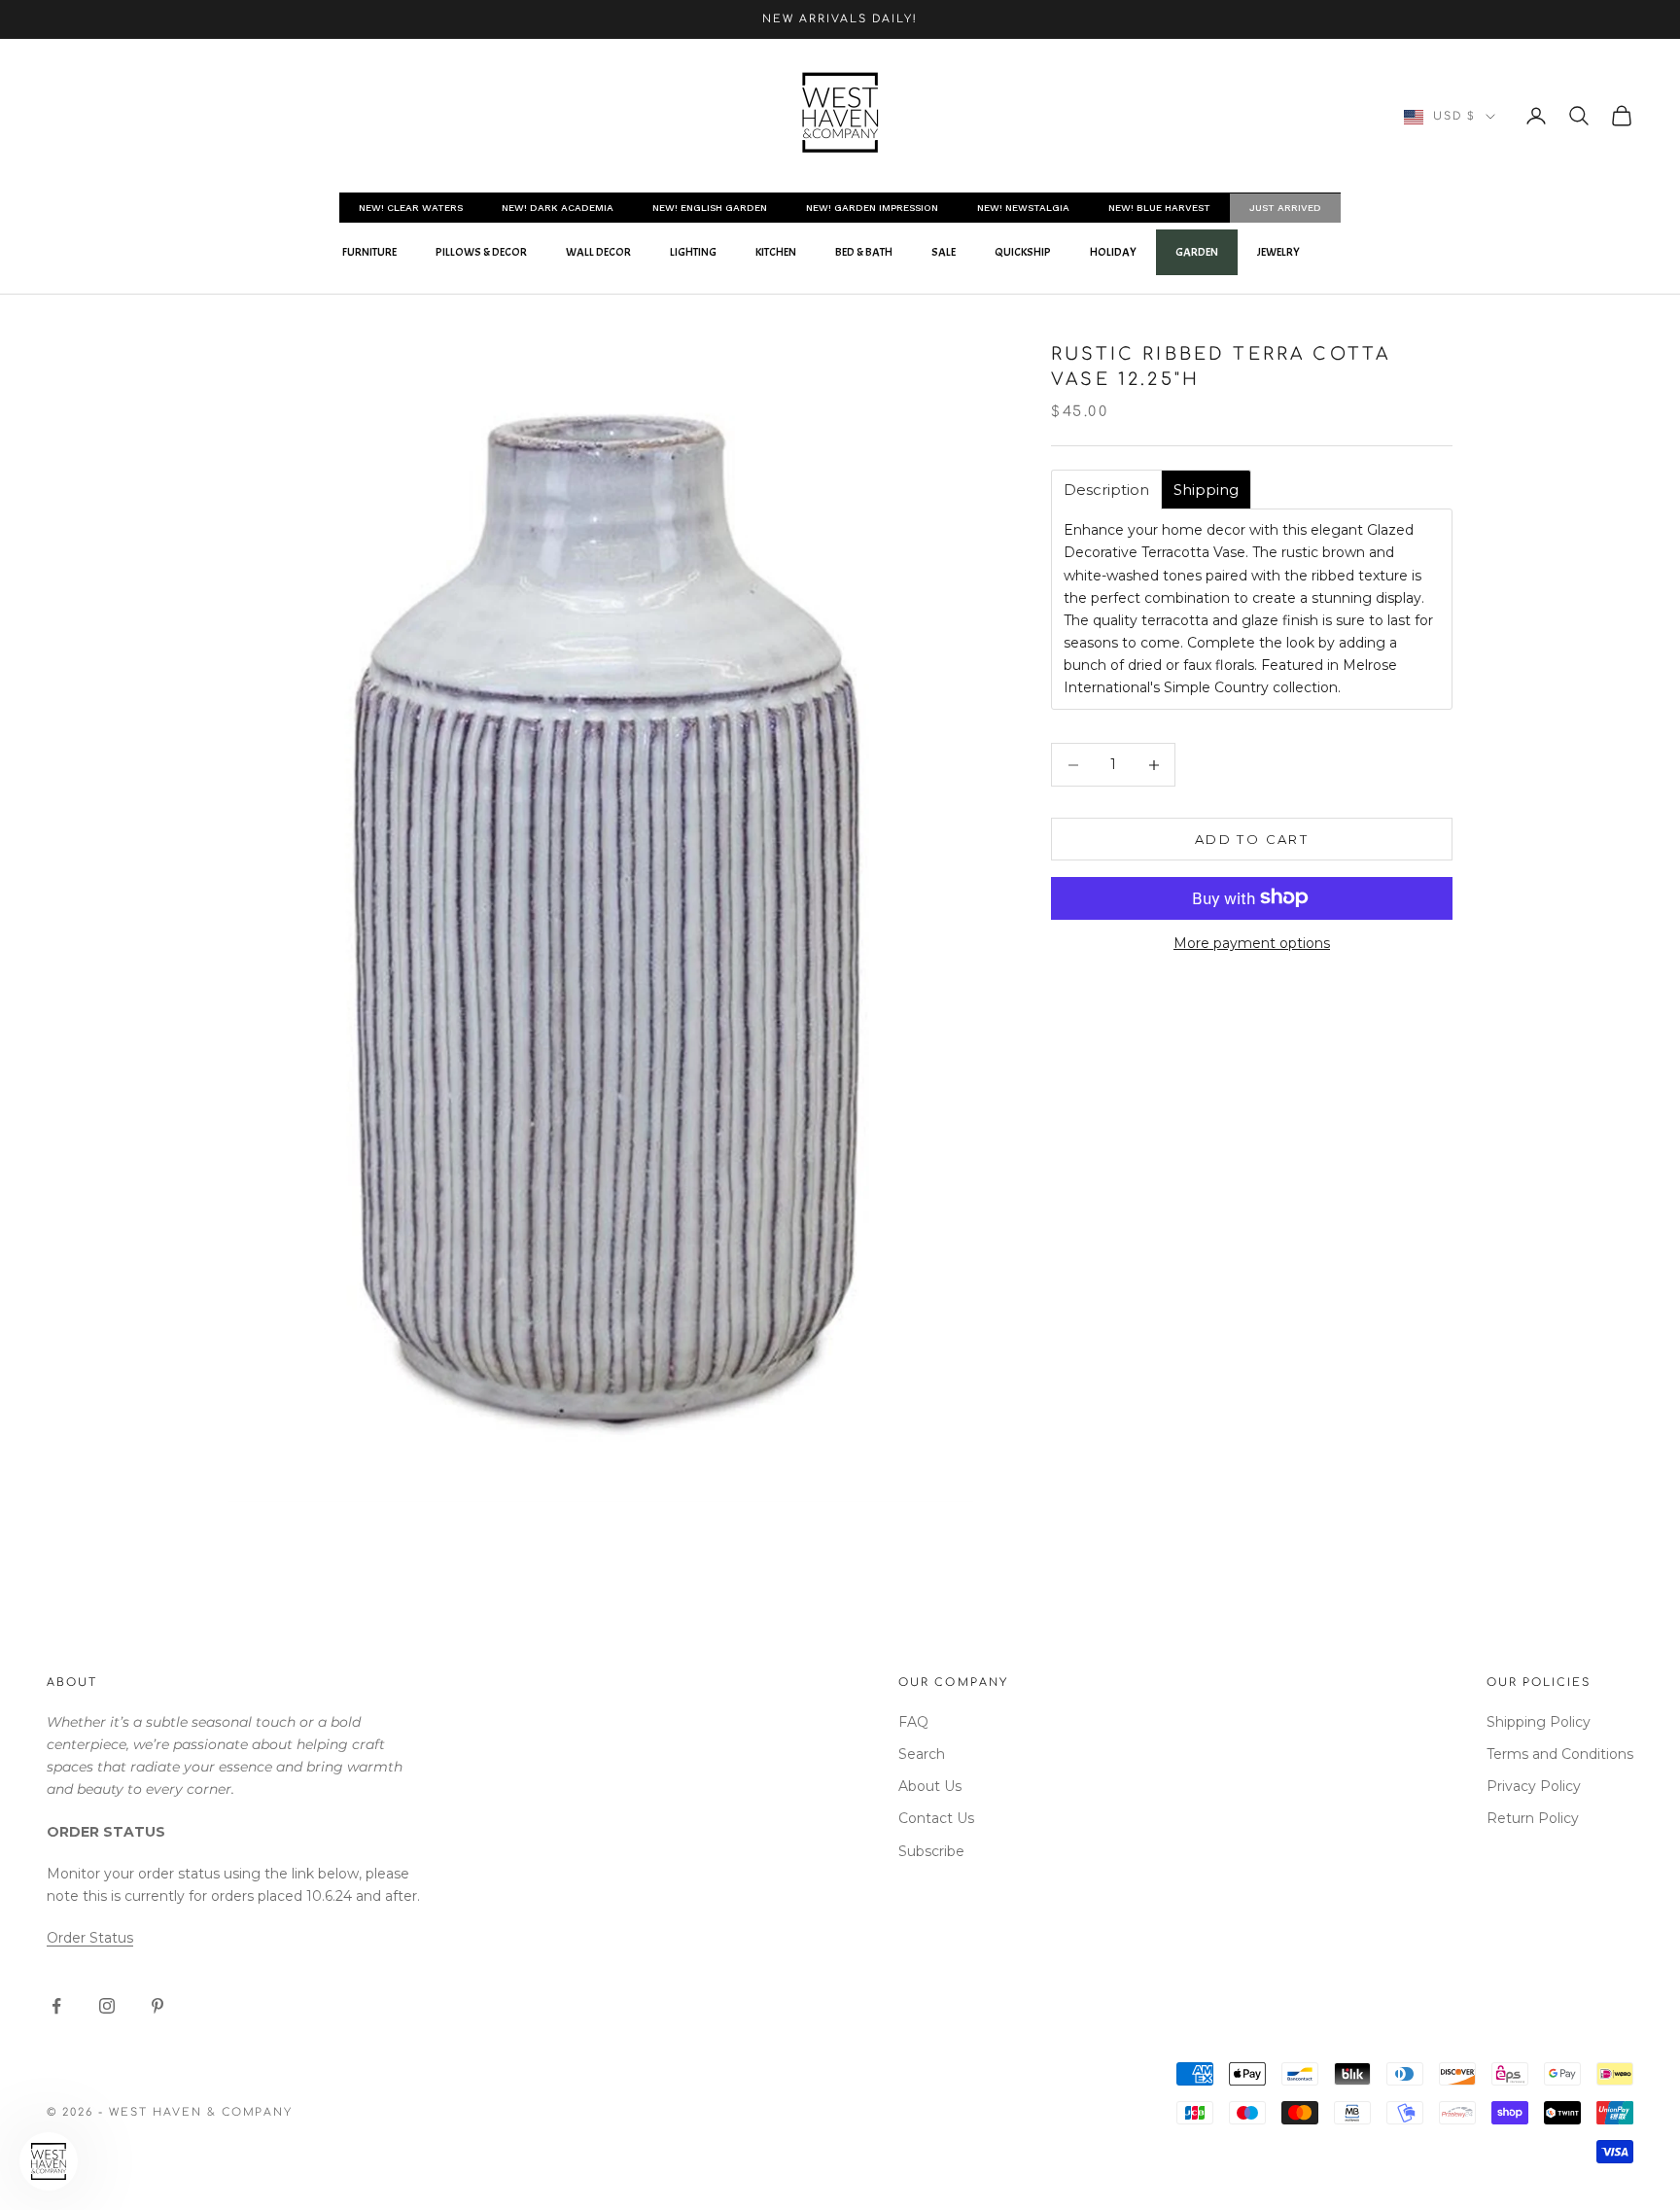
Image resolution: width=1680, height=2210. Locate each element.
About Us (930, 1786)
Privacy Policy (1534, 1786)
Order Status (90, 1938)
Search (922, 1754)
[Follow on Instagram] (107, 2006)
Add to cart (1252, 839)
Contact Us (936, 1818)
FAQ (913, 1722)
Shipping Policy (1539, 1722)
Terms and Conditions (1560, 1754)
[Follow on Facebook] (56, 2006)
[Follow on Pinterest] (157, 2006)
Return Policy (1533, 1818)
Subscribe (931, 1851)
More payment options (1252, 943)
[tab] (1106, 490)
